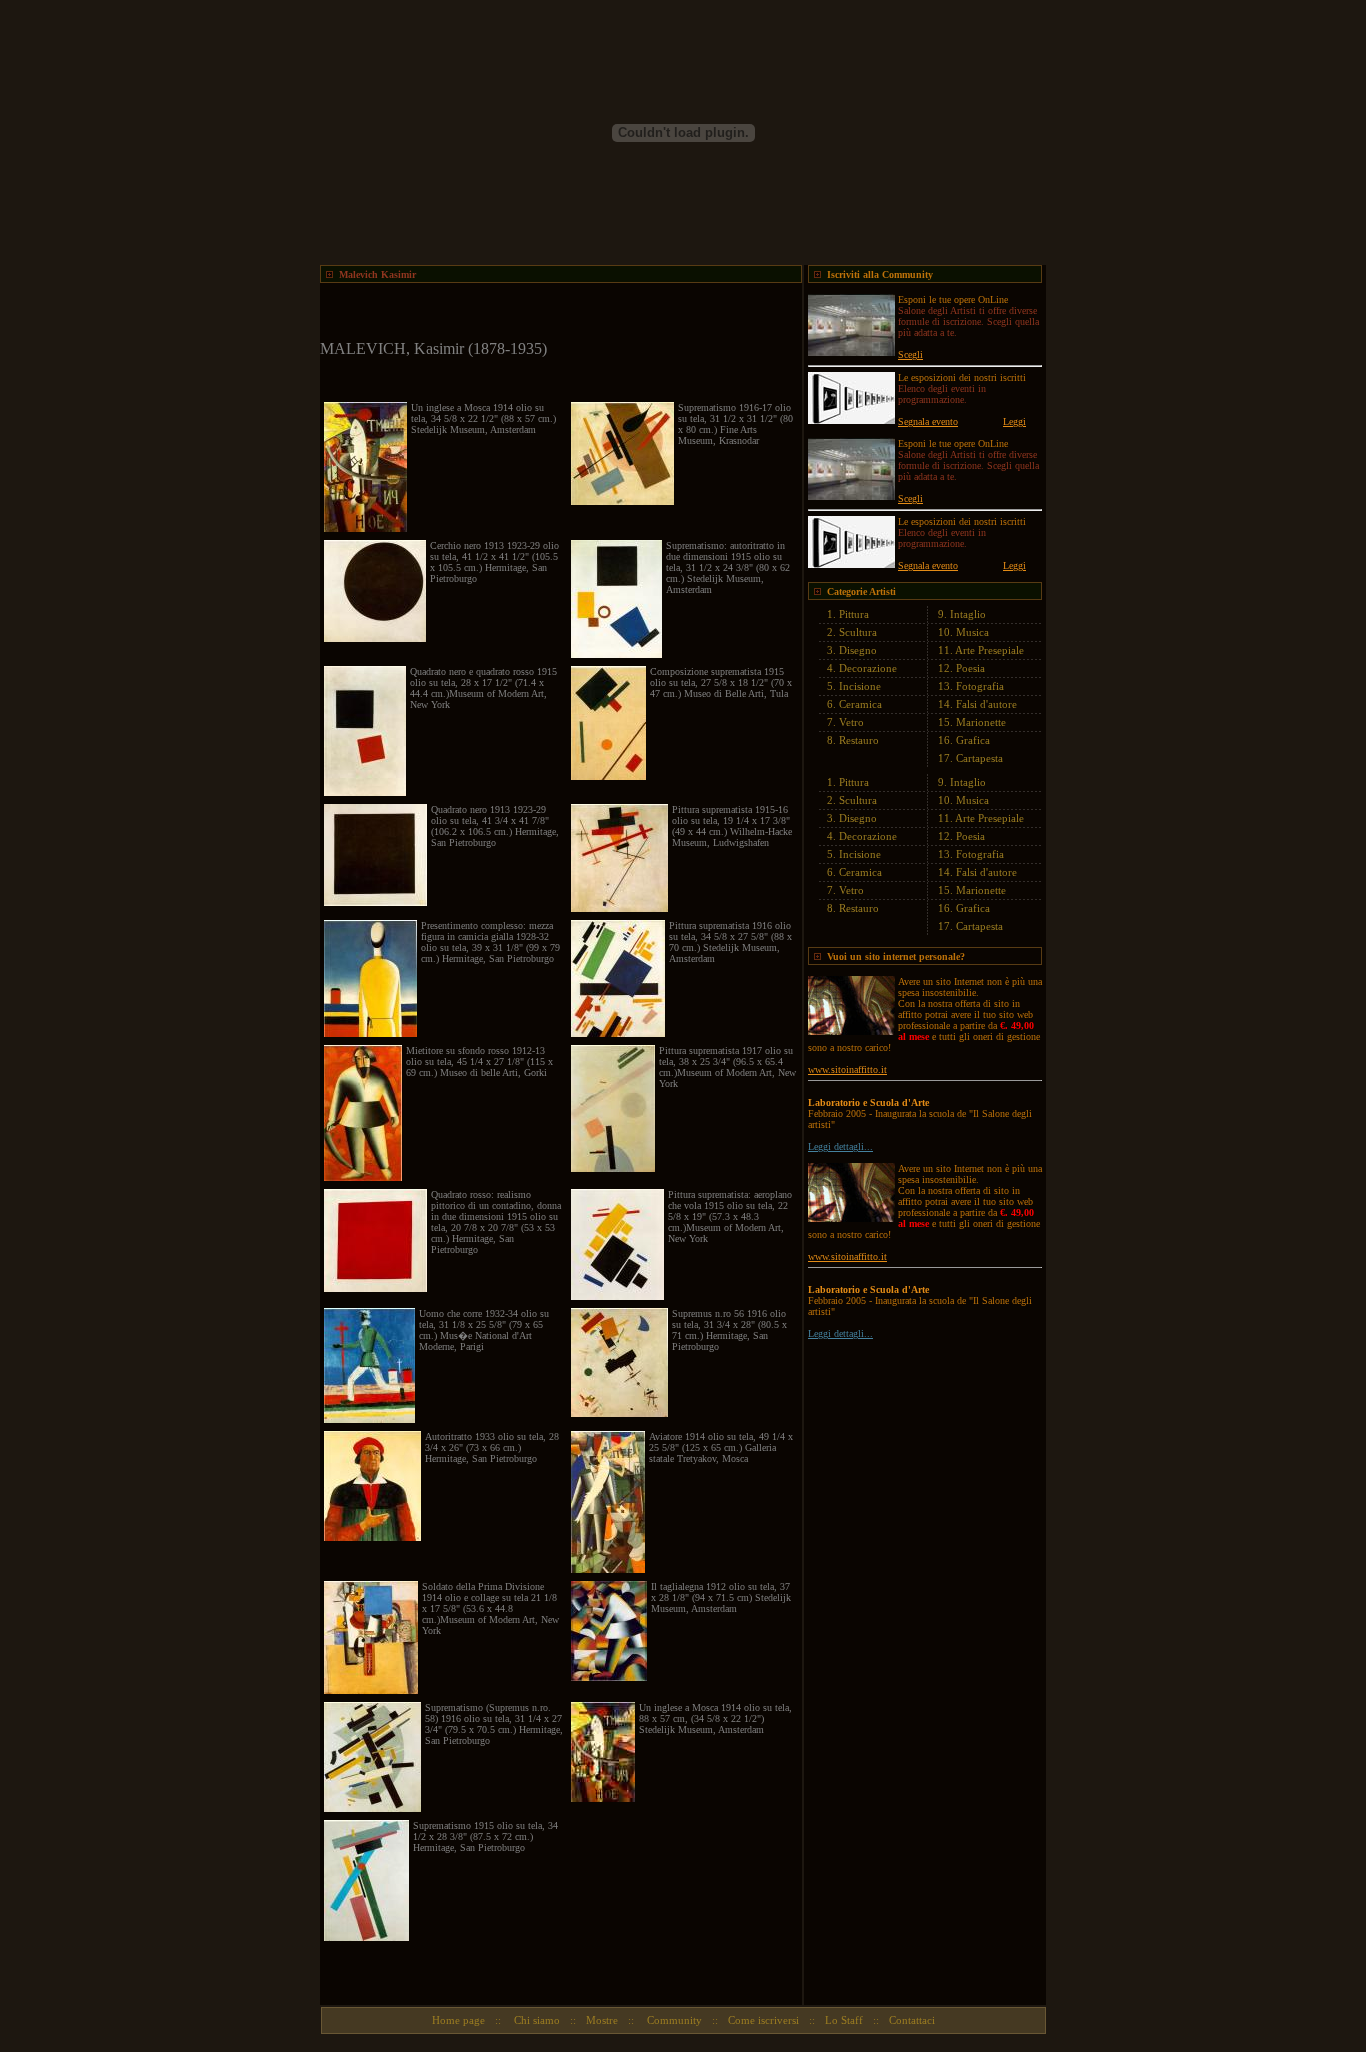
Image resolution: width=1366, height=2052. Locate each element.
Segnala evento (928, 421)
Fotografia (980, 686)
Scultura (858, 632)
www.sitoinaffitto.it (847, 1069)
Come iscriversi (763, 2020)
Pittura (854, 614)
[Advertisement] (554, 313)
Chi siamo (535, 2020)
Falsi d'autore (986, 704)
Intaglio (968, 614)
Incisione (860, 686)
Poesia (970, 668)
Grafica (973, 740)
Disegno (858, 650)
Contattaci (912, 2020)
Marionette (981, 722)
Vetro (851, 722)
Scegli (910, 354)
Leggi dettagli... (840, 1146)
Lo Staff (844, 2020)
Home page (458, 2020)
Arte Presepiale (989, 650)
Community (673, 2020)
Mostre (602, 2020)
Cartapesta (979, 758)
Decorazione (868, 668)
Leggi (1014, 421)
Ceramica (860, 704)
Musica (972, 632)
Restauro (859, 740)
